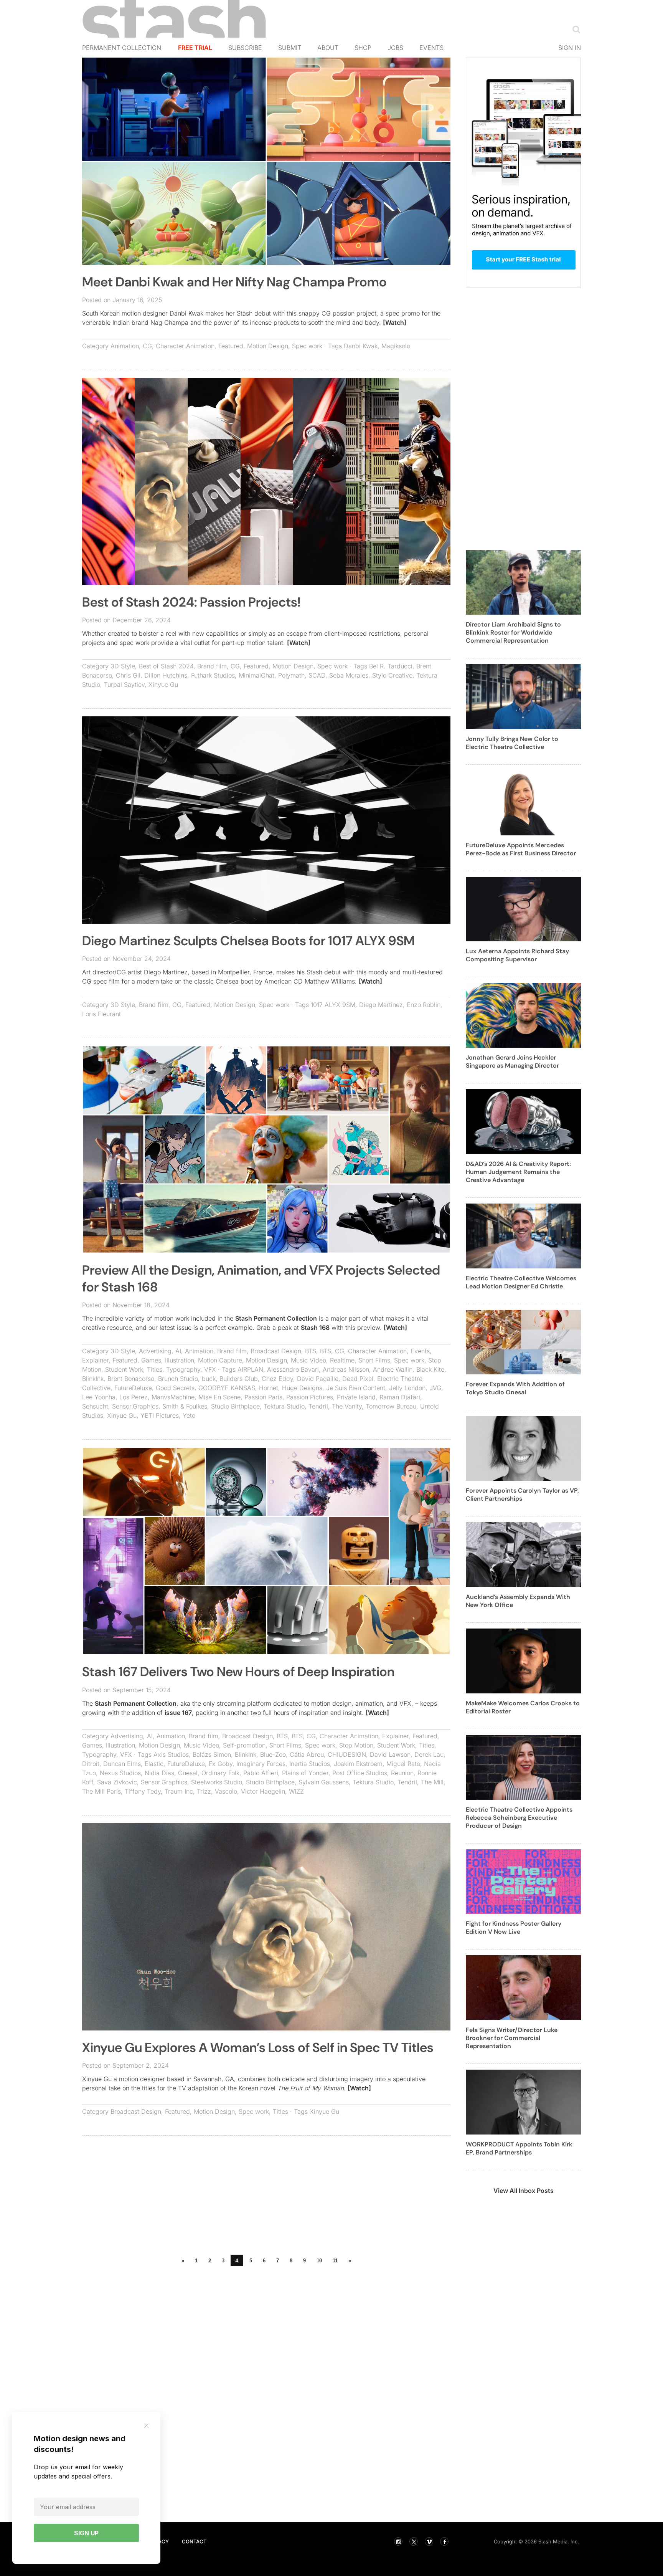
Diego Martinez (381, 1005)
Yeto (189, 1415)
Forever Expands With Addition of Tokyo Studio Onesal (515, 1388)
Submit (290, 48)
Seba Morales (349, 675)
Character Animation (185, 346)
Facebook (444, 2541)
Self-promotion (244, 1745)
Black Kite (430, 1369)
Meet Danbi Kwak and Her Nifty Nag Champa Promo (234, 282)
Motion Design (268, 346)
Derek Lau (429, 1754)
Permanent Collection (122, 48)
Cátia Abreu (307, 1754)
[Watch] (395, 322)
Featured (231, 346)
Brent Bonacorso (131, 1379)
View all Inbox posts (524, 2191)
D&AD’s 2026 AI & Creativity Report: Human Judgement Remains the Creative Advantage (518, 1172)
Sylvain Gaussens (324, 1782)
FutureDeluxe (133, 1388)
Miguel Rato (403, 1764)
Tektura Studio (284, 1406)
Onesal (188, 1773)
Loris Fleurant (101, 1014)
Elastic (154, 1764)
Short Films (374, 1360)
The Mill (432, 1782)
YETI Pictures (160, 1415)
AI (178, 1351)
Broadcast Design (276, 1351)
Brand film (212, 666)
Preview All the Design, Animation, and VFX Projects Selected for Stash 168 (261, 1279)
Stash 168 (315, 1328)
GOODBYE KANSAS (227, 1388)
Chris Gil (128, 675)
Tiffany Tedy (143, 1791)
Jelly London (407, 1388)
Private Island (356, 1397)
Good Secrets (175, 1388)
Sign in (570, 48)
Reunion (402, 1773)
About (328, 48)
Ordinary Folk (220, 1773)
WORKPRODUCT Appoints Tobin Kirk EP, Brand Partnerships (519, 2148)
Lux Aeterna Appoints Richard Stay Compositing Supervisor (517, 955)
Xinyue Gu (163, 685)
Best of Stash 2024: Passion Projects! (191, 602)
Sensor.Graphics (135, 1406)
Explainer (95, 1360)
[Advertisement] (266, 2197)
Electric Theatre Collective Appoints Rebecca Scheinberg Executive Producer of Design (519, 1818)
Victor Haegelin (263, 1791)
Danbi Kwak (361, 346)
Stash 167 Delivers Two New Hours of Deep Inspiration (238, 1672)
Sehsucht (95, 1406)
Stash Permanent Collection (276, 1318)
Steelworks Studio (217, 1782)
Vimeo (429, 2541)
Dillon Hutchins (166, 675)
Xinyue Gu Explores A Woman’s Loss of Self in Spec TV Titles (258, 2048)
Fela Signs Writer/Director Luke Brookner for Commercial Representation (512, 2038)
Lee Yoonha (99, 1397)
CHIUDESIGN (347, 1754)
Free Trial (195, 48)
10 (319, 2261)
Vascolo (226, 1791)
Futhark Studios (213, 675)
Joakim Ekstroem (358, 1764)
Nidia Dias (159, 1773)
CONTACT (194, 2541)
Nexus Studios (120, 1773)
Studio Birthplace (235, 1406)
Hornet (269, 1388)
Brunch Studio (178, 1379)
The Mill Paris (101, 1791)
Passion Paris (263, 1397)
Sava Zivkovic (117, 1782)
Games (151, 1360)
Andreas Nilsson (346, 1369)
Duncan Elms (122, 1764)
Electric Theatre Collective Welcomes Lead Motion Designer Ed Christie (521, 1282)
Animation (125, 346)
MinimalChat (256, 675)
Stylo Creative (392, 675)
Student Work (124, 1369)
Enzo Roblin (424, 1005)
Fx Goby (221, 1764)
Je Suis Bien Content (356, 1388)
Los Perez (134, 1397)
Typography (183, 1369)
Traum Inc (179, 1791)
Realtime (342, 1360)
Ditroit (91, 1764)
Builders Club (239, 1379)
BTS (311, 1351)
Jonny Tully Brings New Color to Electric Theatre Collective (512, 743)
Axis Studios (171, 1754)
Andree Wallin (393, 1369)
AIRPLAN (250, 1369)
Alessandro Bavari (293, 1369)
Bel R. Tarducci (391, 666)
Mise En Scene (219, 1397)
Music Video (308, 1360)
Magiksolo (396, 346)
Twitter (414, 2541)
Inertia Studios (310, 1764)
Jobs (395, 48)
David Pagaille (318, 1379)
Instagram (398, 2541)
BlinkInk (93, 1379)
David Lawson (390, 1754)
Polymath (291, 675)
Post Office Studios (360, 1773)
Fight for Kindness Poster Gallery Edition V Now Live (514, 1928)
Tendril (318, 1406)
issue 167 (178, 1713)
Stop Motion (356, 1745)
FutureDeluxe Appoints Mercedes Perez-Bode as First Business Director (521, 849)
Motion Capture (220, 1360)
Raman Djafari (400, 1397)
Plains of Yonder (305, 1773)
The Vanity (347, 1406)
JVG (435, 1388)
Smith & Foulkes (185, 1406)
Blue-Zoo (273, 1754)
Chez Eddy (277, 1379)
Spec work (307, 346)
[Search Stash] (575, 29)
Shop (363, 48)
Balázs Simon (212, 1754)
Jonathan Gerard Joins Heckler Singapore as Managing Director (512, 1061)
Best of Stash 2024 (166, 666)
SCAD (317, 675)
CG (147, 346)
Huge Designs (302, 1388)
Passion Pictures (310, 1397)
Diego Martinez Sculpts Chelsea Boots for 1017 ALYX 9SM (248, 941)
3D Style (123, 666)
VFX (210, 1369)
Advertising (155, 1351)
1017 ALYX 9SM (333, 1005)
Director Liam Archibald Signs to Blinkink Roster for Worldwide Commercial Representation (513, 632)
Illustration (180, 1360)
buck (209, 1379)
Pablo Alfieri (261, 1773)
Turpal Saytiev (124, 685)
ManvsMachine (173, 1397)
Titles (155, 1369)
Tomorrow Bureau (391, 1406)
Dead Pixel (358, 1379)
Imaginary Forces (261, 1764)
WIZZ (296, 1791)
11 (335, 2261)
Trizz (204, 1791)
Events (431, 48)
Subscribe (245, 48)
